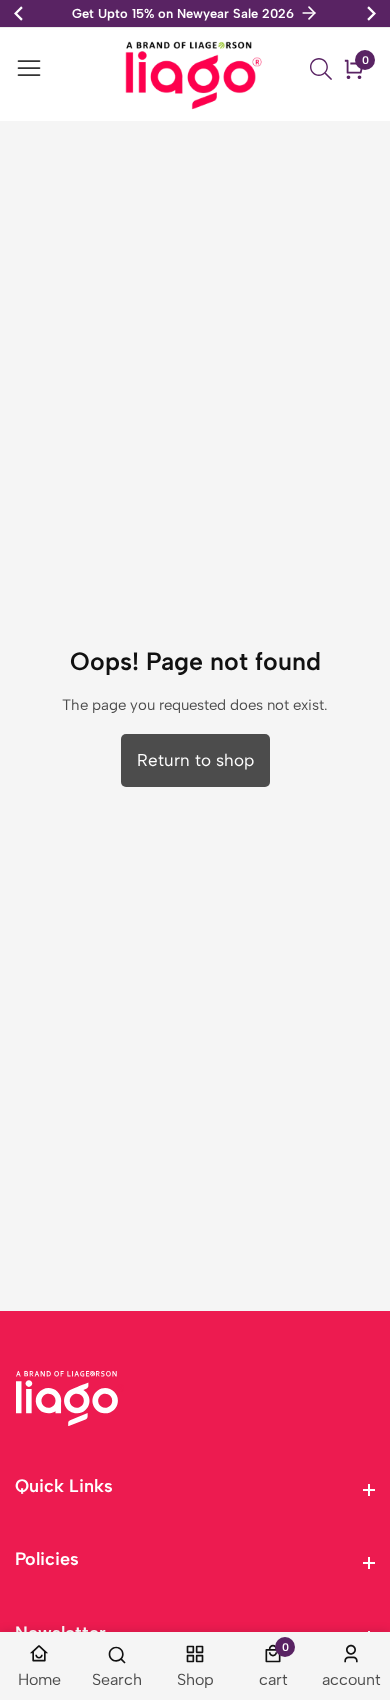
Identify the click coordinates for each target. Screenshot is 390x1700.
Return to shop (195, 760)
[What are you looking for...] (324, 69)
